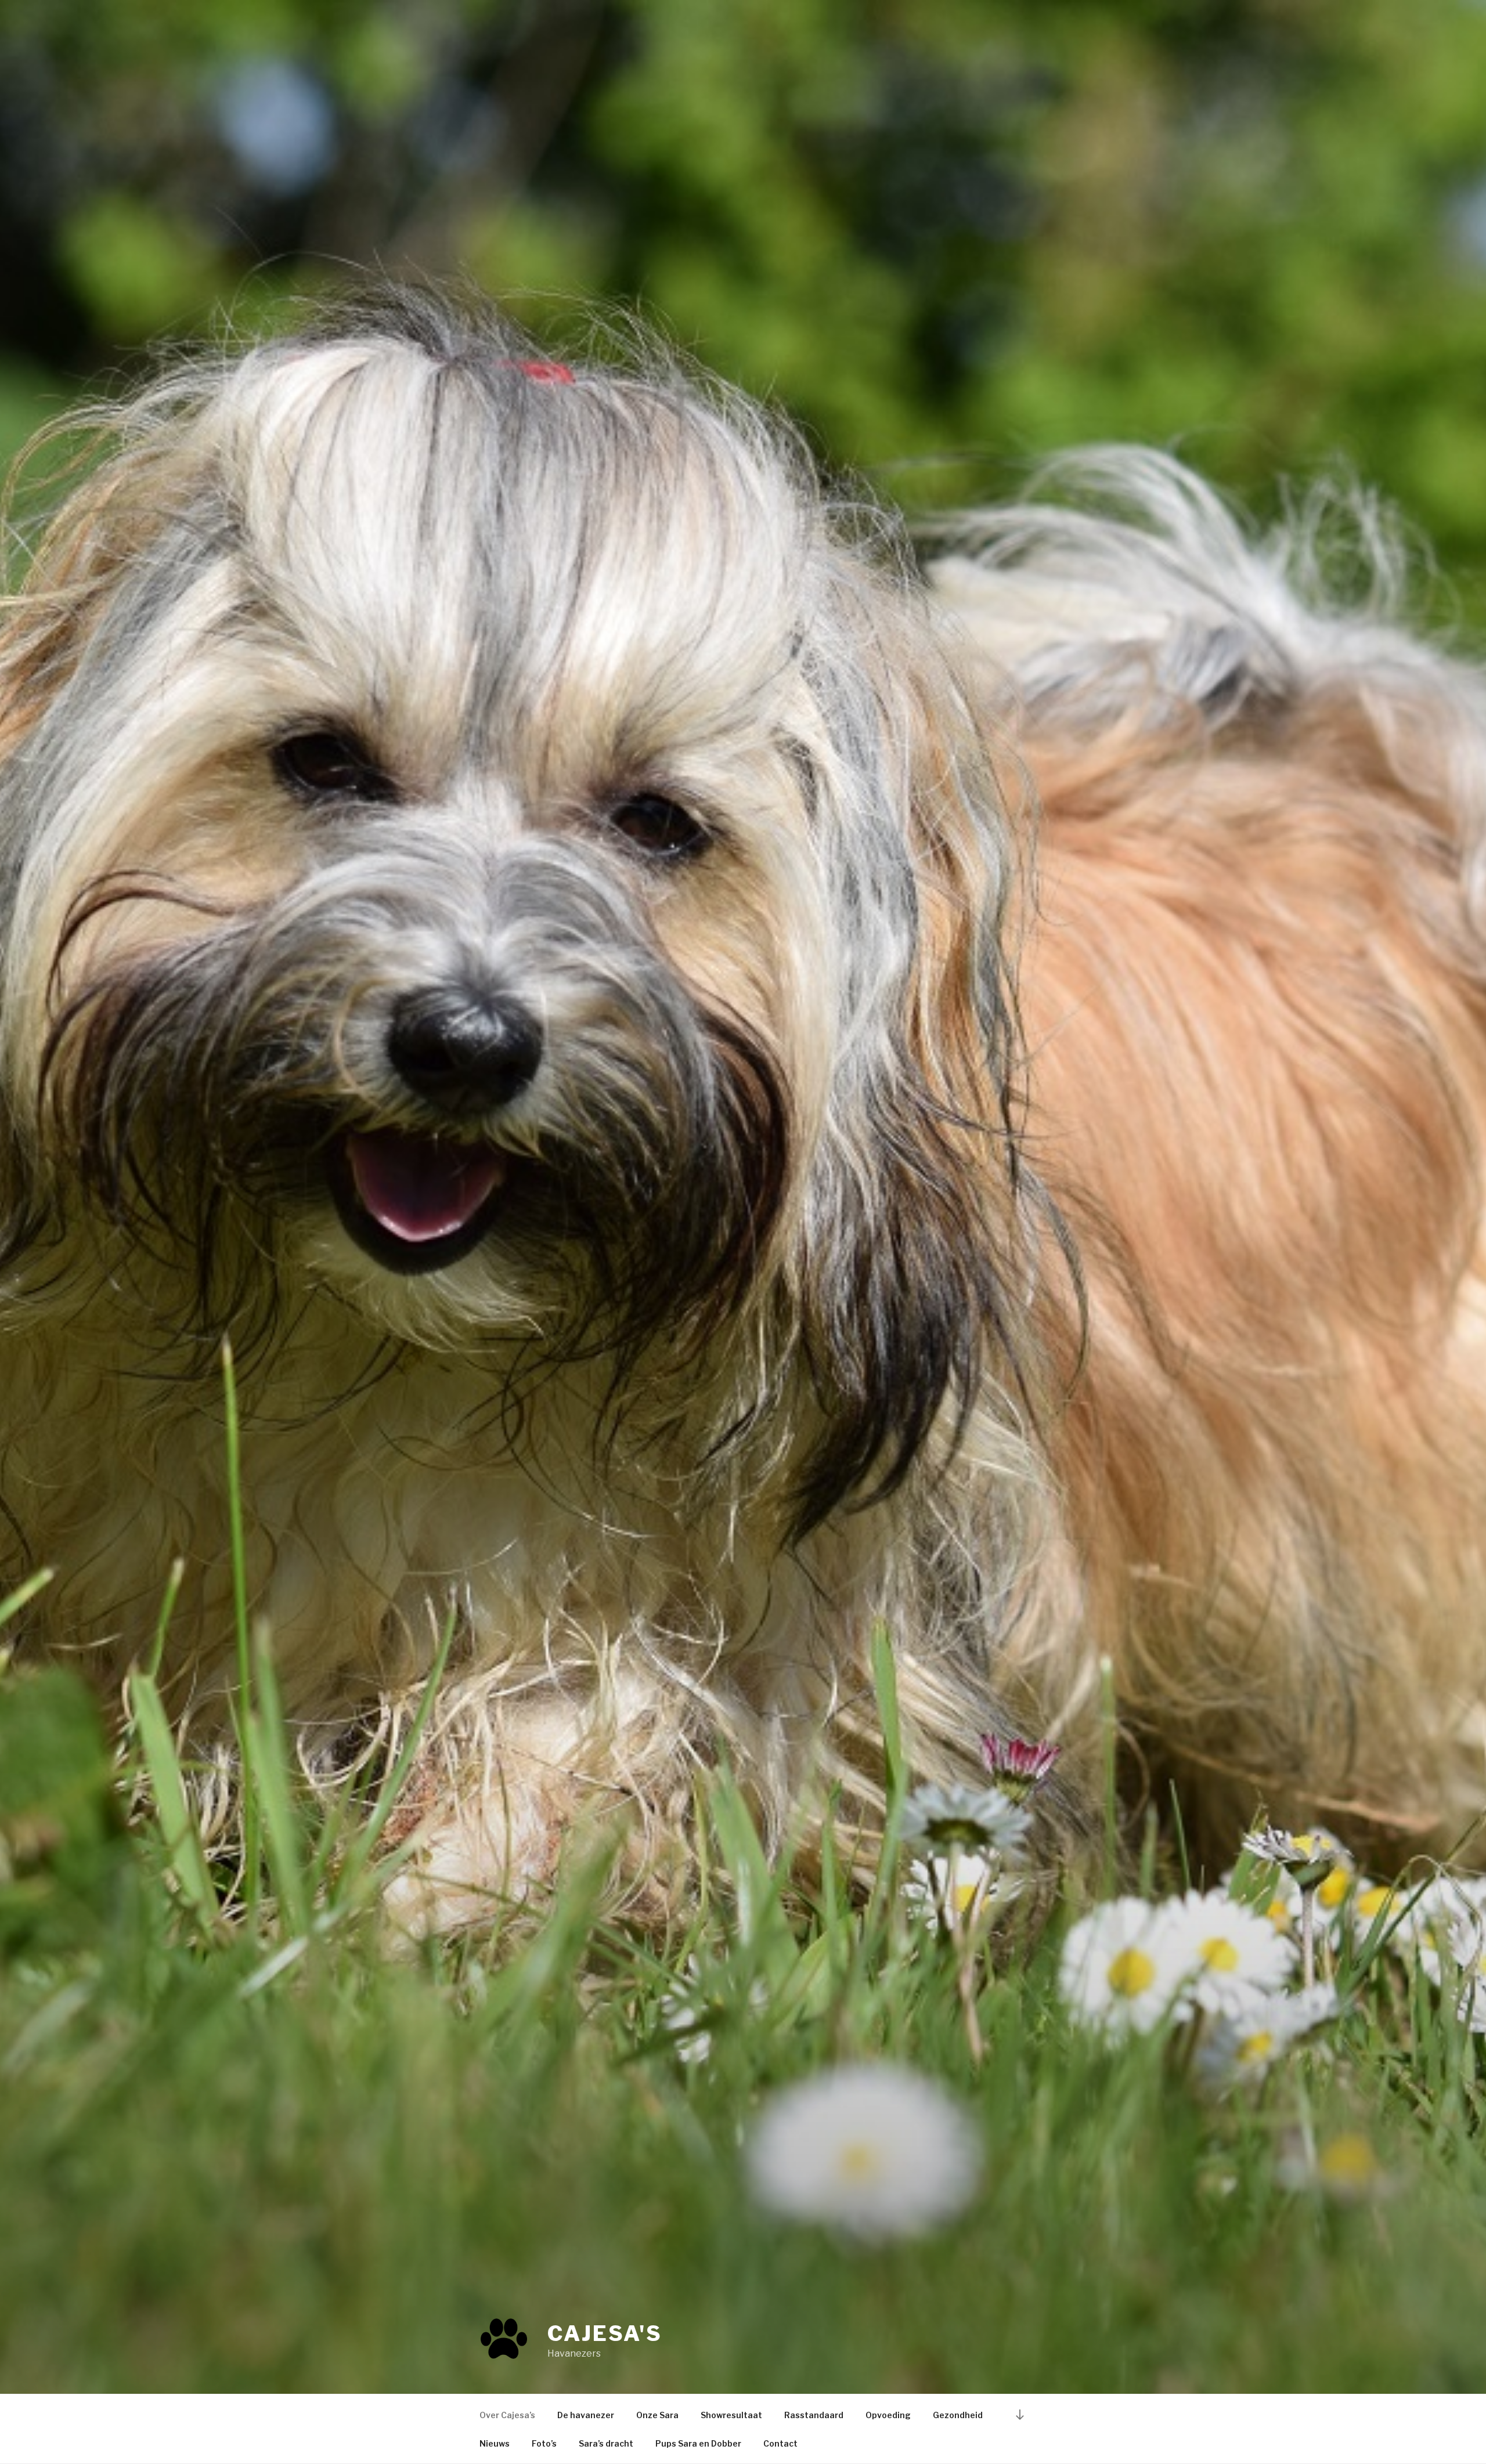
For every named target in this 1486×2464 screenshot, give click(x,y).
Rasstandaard (814, 2415)
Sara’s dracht (606, 2443)
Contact (780, 2443)
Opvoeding (888, 2415)
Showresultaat (731, 2415)
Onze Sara (657, 2415)
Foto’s (544, 2443)
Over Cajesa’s (507, 2415)
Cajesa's (605, 2333)
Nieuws (495, 2443)
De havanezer (586, 2415)
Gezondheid (958, 2415)
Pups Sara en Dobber (698, 2443)
